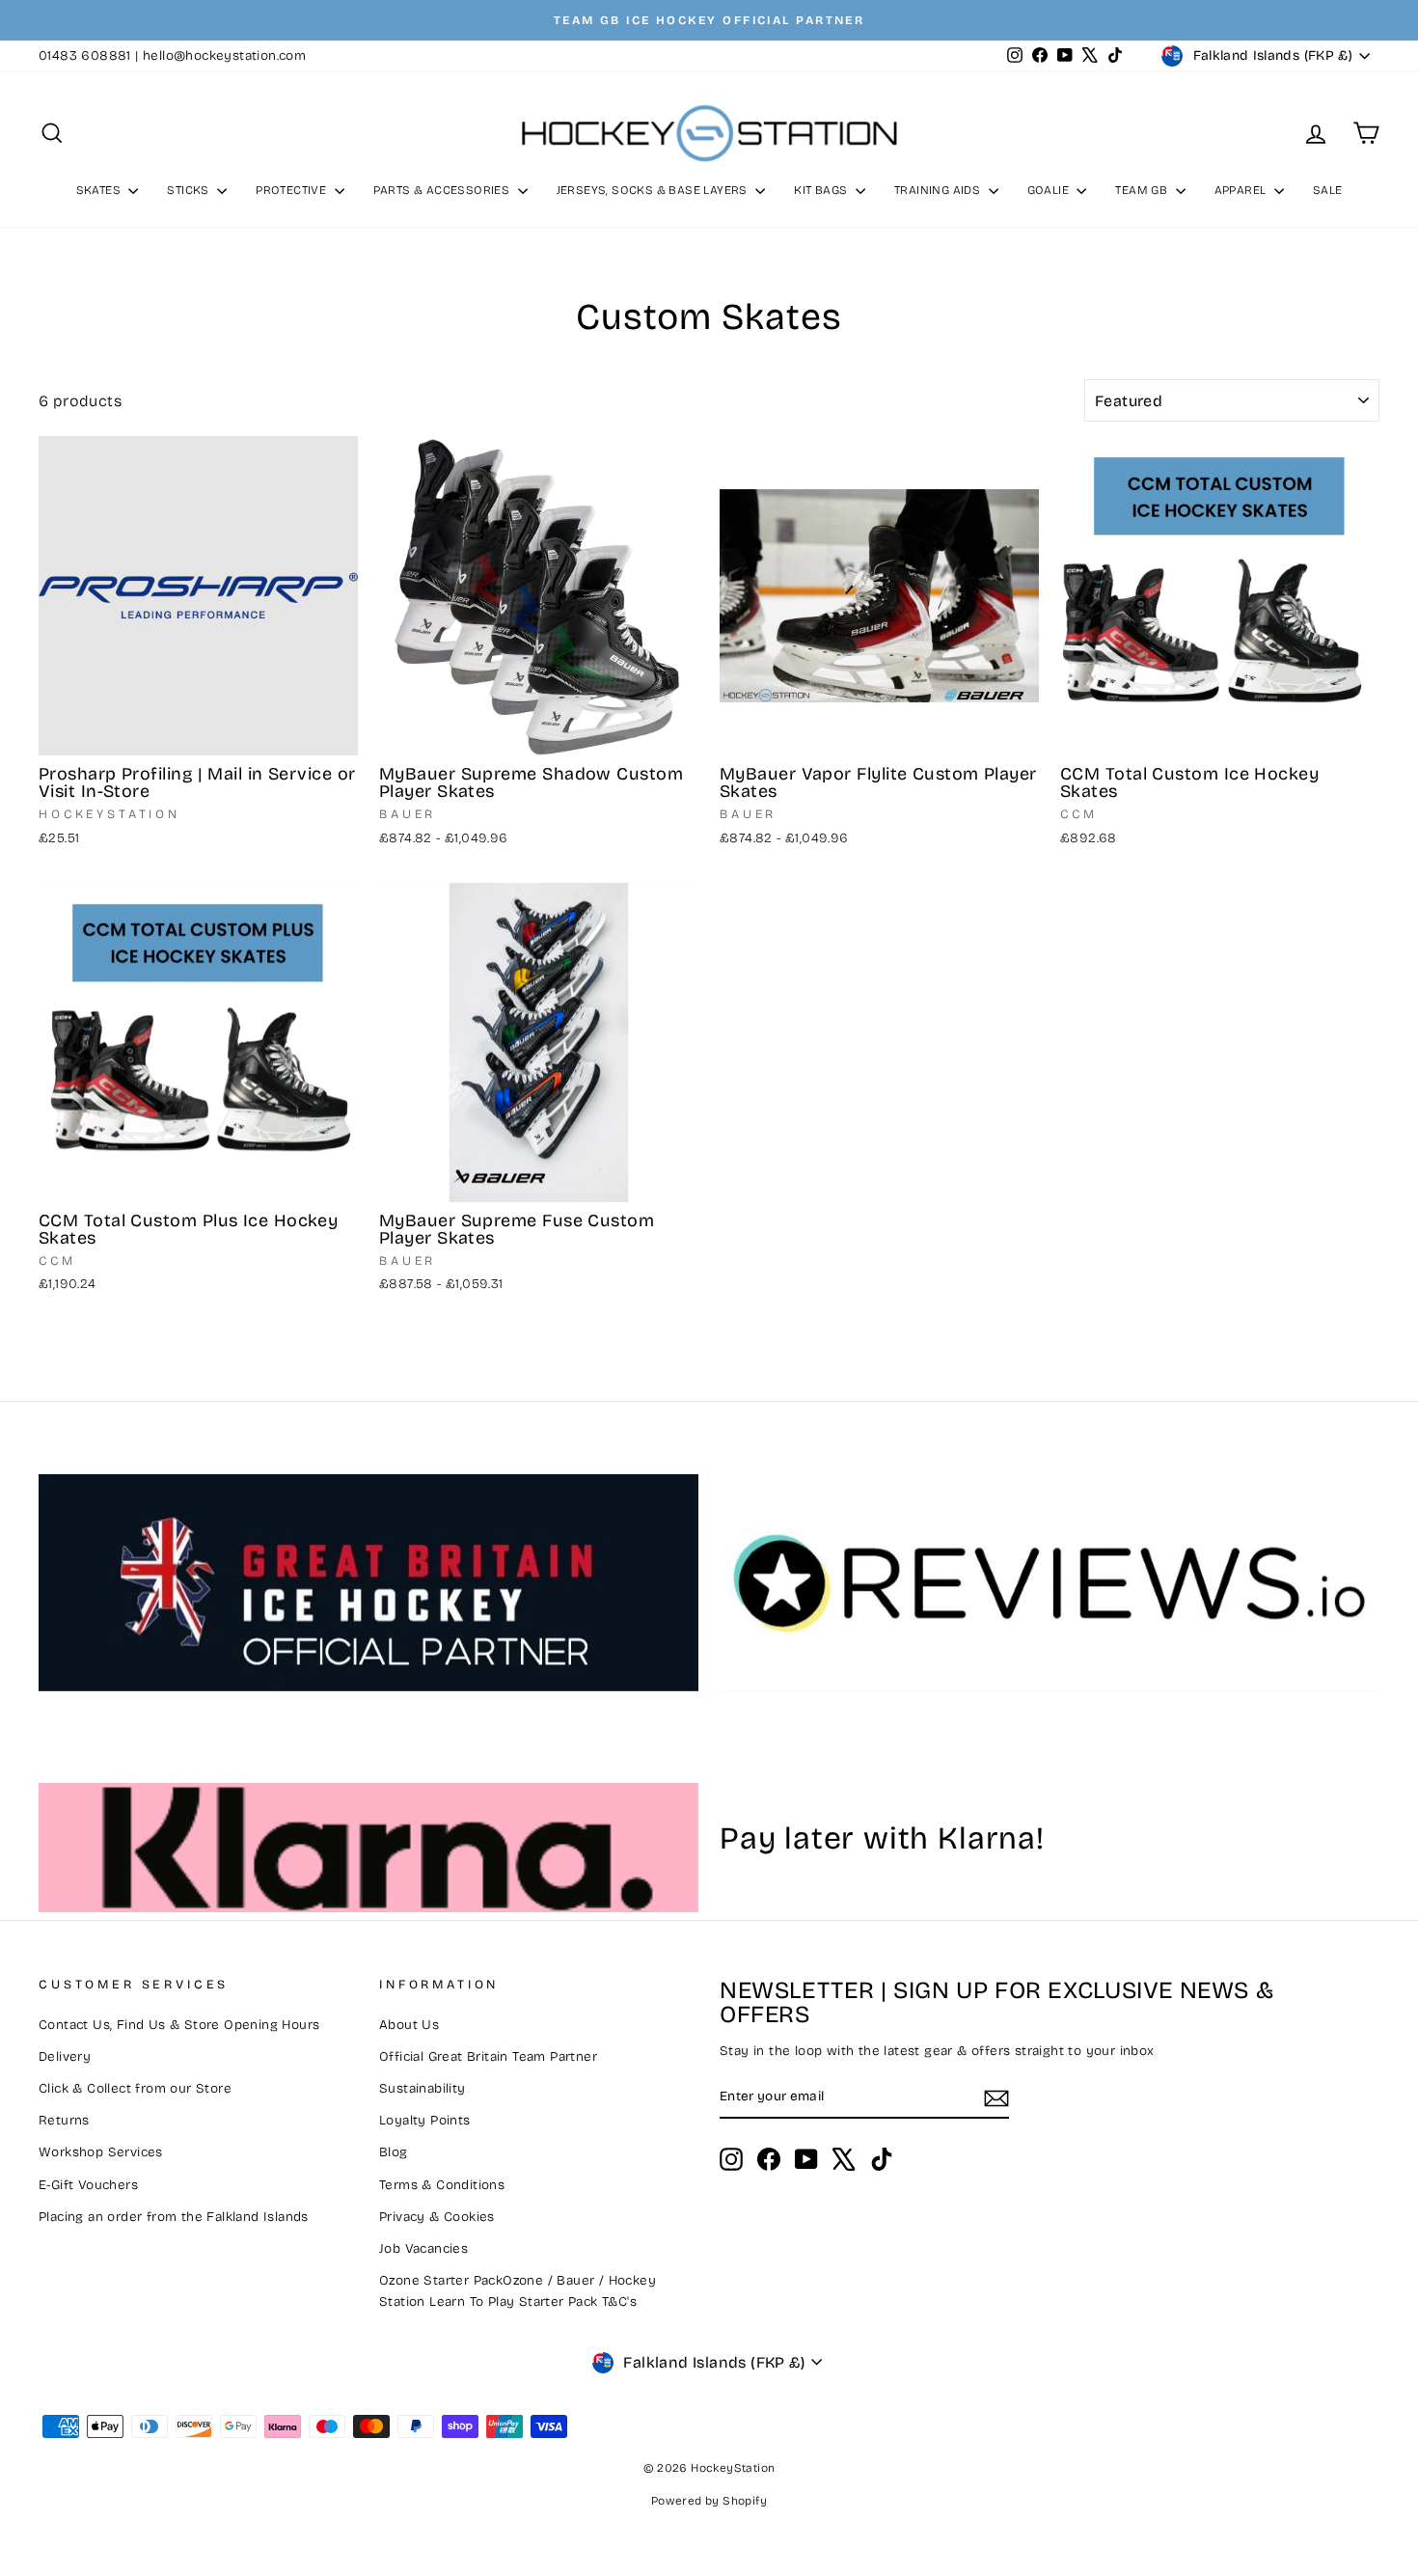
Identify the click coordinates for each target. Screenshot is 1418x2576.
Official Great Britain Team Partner (488, 2056)
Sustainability (423, 2088)
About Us (409, 2025)
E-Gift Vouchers (88, 2185)
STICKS (190, 190)
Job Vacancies (423, 2248)
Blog (394, 2152)
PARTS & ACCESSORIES (443, 190)
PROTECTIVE (292, 190)
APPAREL (1242, 190)
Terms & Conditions (442, 2185)
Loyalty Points (425, 2120)
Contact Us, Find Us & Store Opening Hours (179, 2025)
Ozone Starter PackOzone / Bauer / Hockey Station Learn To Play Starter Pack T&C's (518, 2291)
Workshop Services (101, 2152)
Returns (64, 2120)
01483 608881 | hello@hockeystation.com (172, 55)
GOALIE (1050, 190)
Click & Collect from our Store (135, 2088)
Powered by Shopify (709, 2501)
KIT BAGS (822, 190)
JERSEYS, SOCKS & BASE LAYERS (654, 190)
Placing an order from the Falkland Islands (174, 2217)
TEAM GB (1143, 190)
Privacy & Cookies (437, 2217)
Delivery (65, 2056)
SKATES (100, 190)
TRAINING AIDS (939, 190)
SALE (1328, 190)
